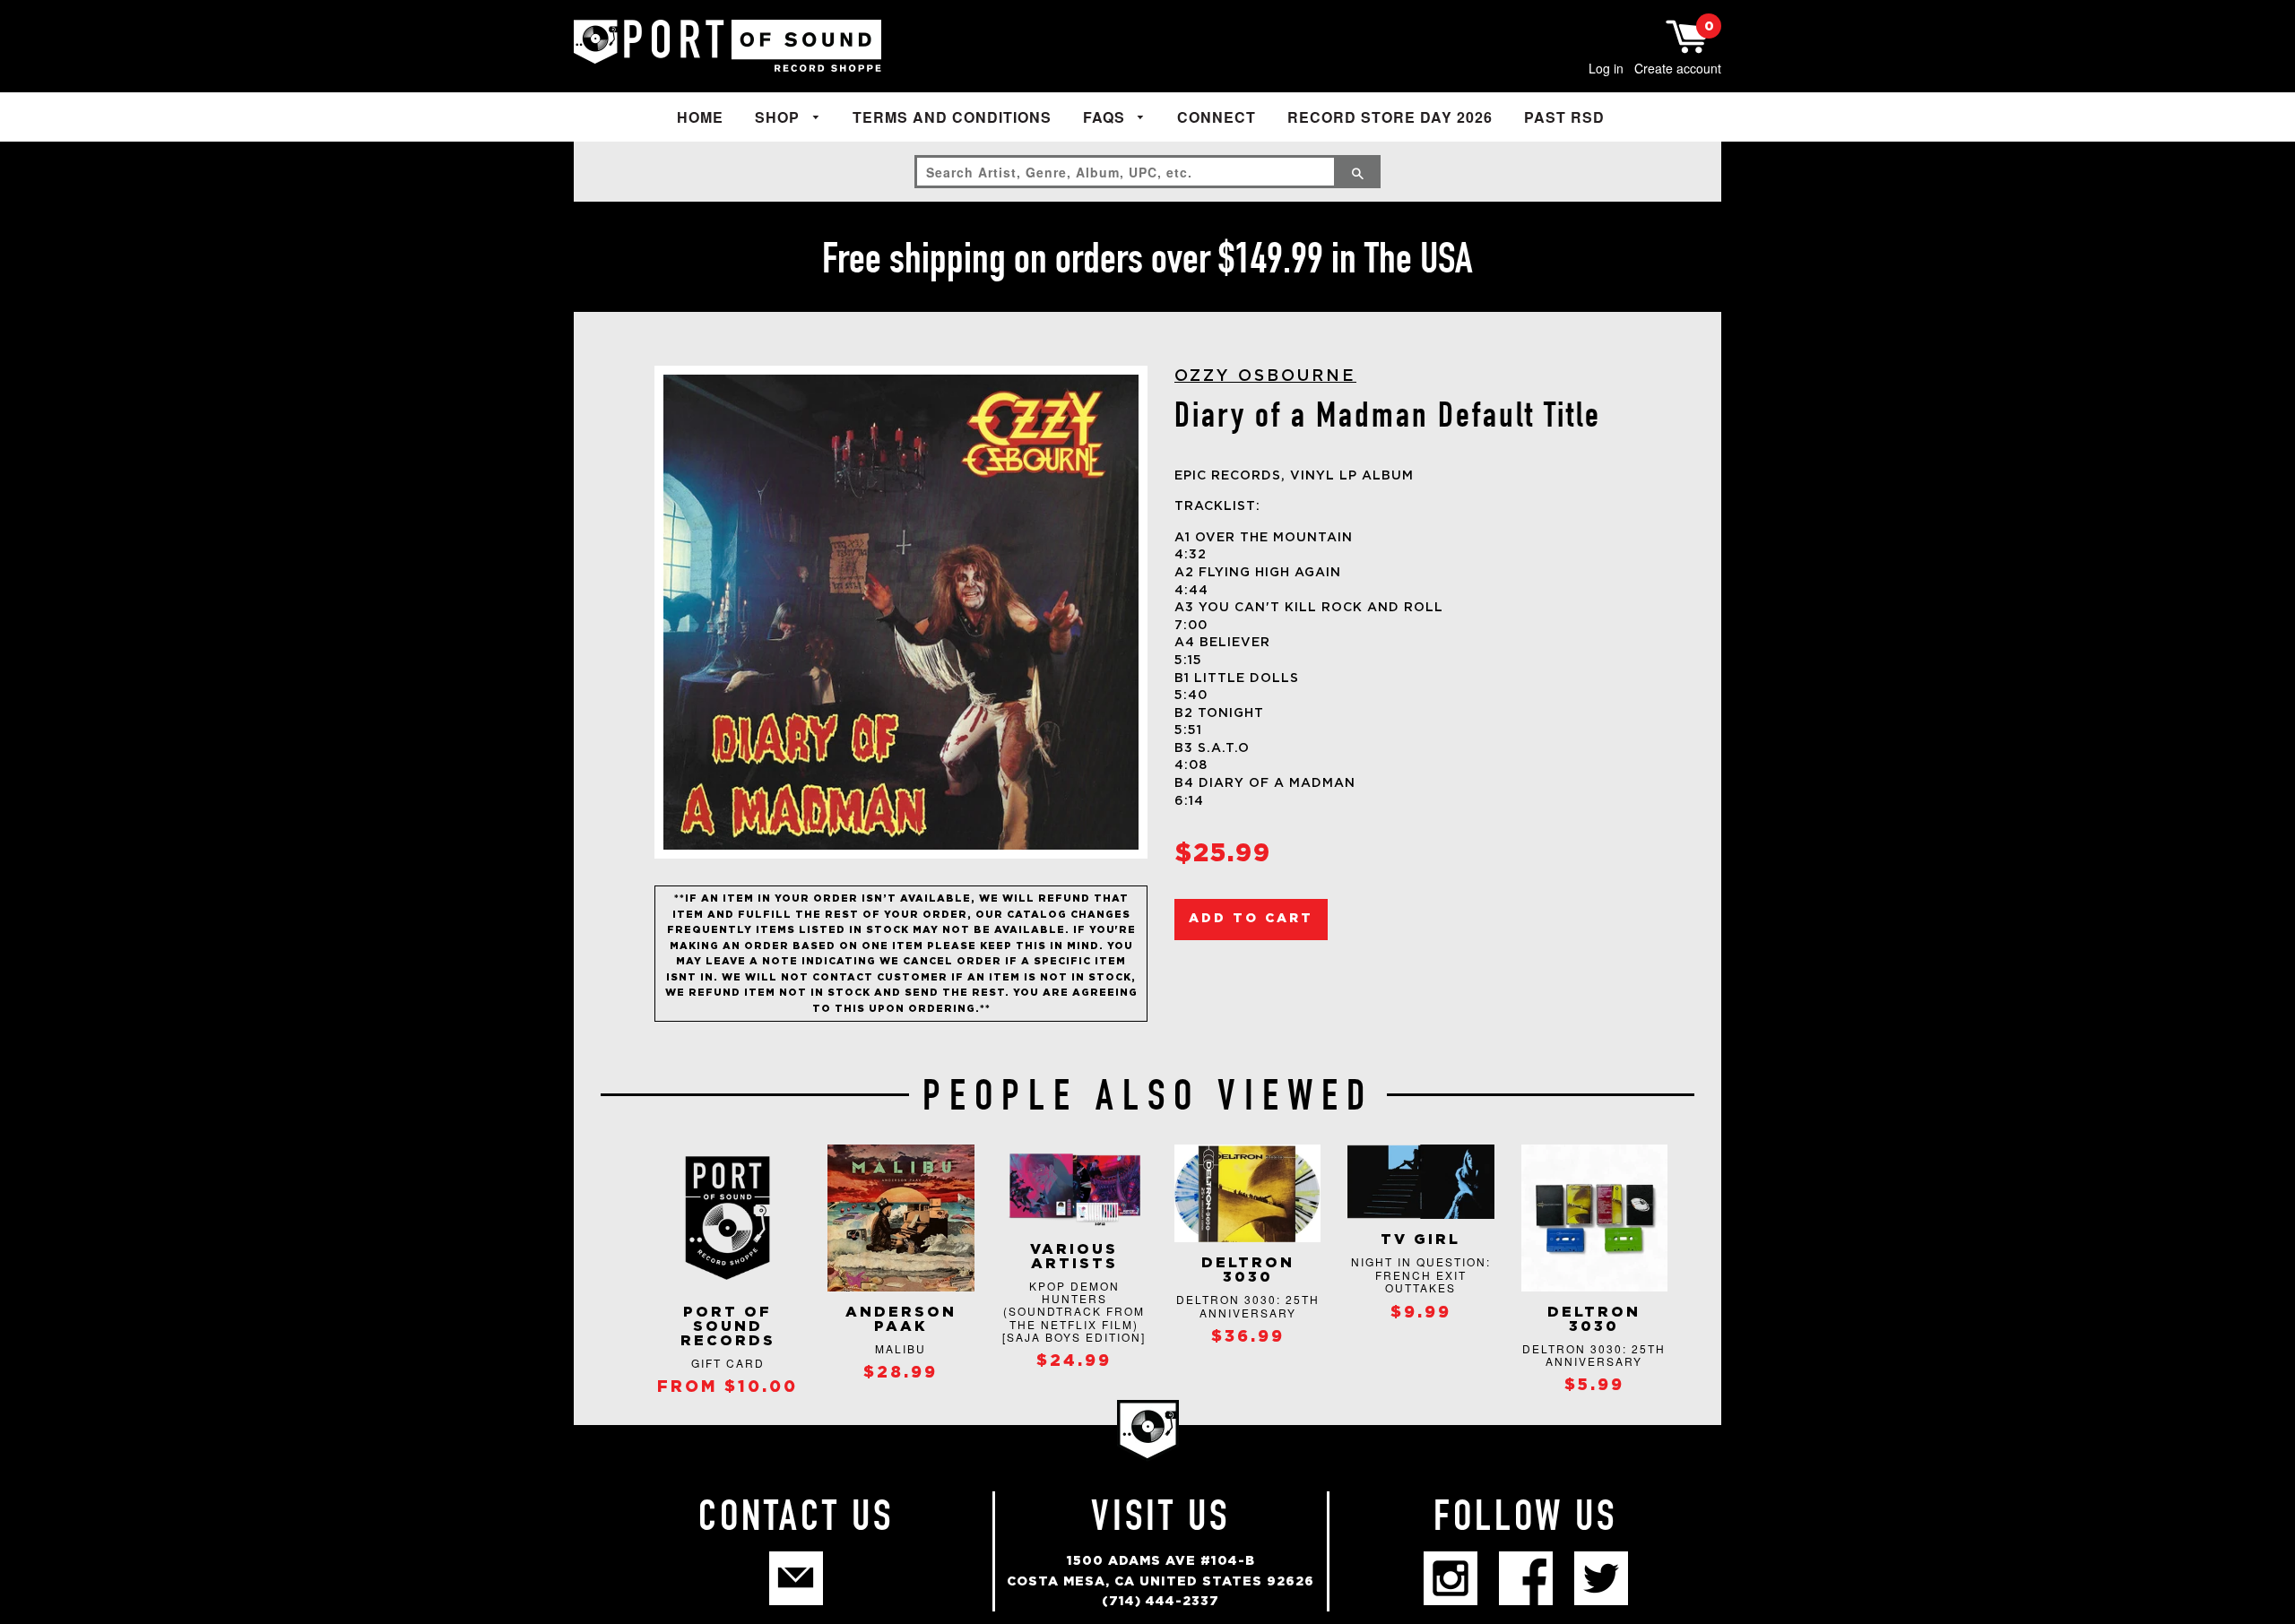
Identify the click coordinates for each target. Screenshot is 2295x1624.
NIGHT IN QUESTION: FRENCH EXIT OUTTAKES (1421, 1274)
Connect (1217, 117)
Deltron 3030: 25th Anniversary (1248, 1305)
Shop (779, 117)
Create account (1678, 68)
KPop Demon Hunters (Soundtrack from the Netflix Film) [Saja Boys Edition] (1074, 1312)
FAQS (1106, 117)
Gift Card (728, 1363)
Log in (1606, 68)
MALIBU (901, 1348)
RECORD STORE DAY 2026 (1390, 117)
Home (700, 117)
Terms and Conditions (952, 117)
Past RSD (1564, 117)
